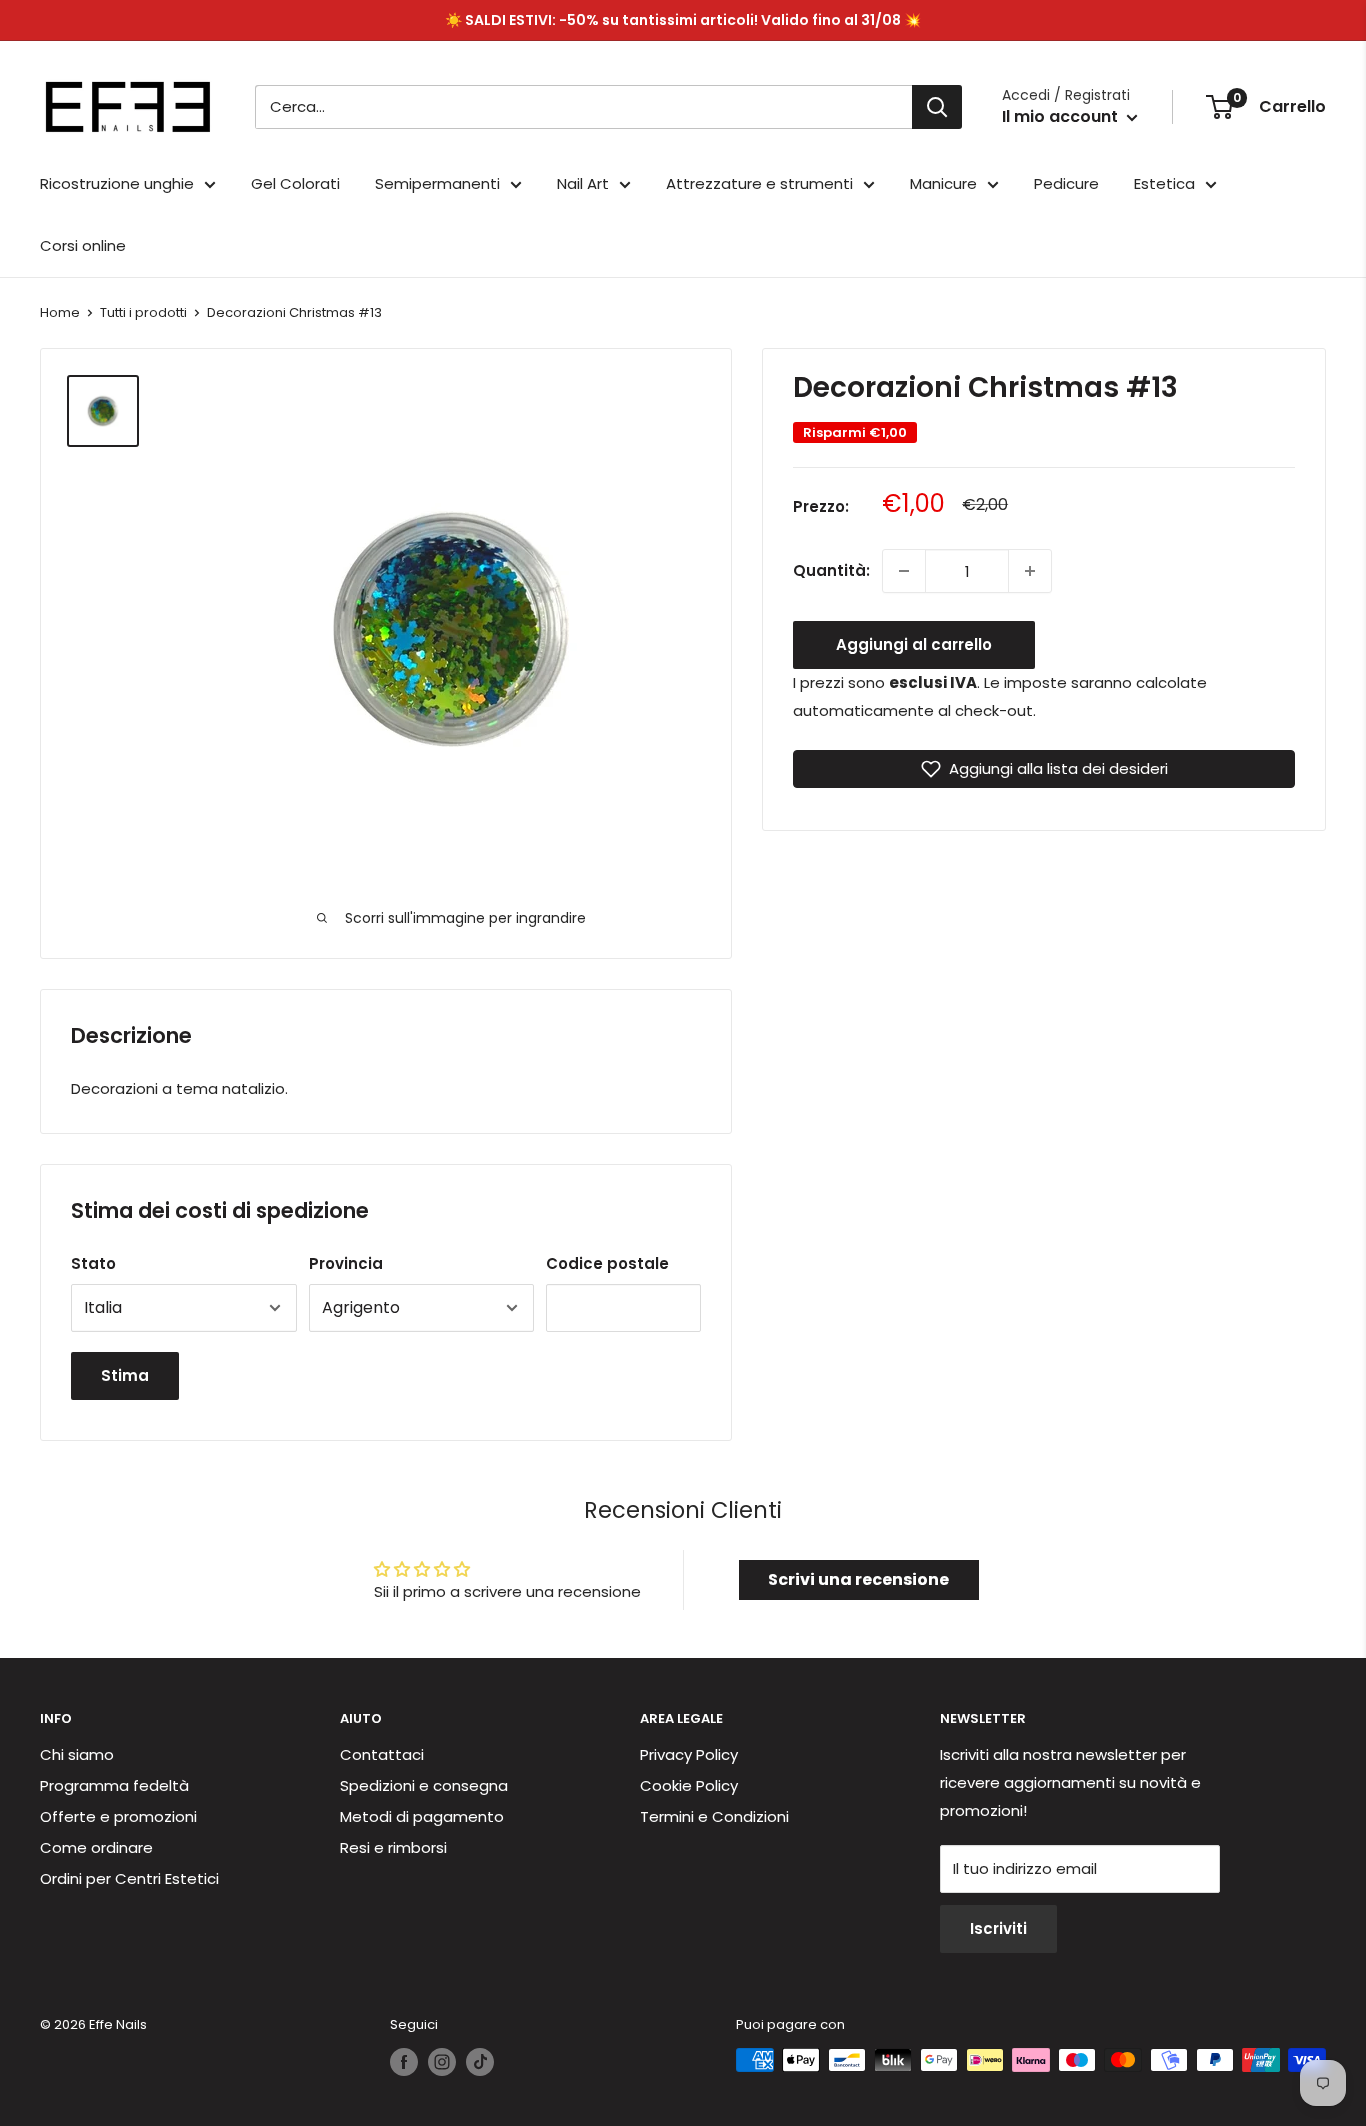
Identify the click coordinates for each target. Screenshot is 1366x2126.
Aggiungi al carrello (914, 644)
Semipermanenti (437, 183)
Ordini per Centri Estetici (129, 1878)
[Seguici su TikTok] (480, 2062)
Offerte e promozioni (118, 1816)
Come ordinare (96, 1847)
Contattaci (382, 1754)
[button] (1044, 769)
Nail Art (583, 183)
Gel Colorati (295, 183)
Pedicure (1066, 183)
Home (60, 312)
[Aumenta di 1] (1030, 571)
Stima (125, 1375)
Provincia (346, 1263)
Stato (93, 1263)
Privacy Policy (689, 1754)
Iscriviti (998, 1928)
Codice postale (607, 1263)
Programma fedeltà (114, 1785)
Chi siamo (77, 1754)
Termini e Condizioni (714, 1816)
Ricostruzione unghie (117, 183)
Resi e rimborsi (393, 1847)
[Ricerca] (937, 107)
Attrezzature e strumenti (759, 183)
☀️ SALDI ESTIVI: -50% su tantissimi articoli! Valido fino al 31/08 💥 (683, 20)
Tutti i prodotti (143, 312)
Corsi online (83, 245)
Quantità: (831, 570)
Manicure (943, 183)
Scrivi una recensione (858, 1579)
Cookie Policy (689, 1785)
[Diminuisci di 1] (904, 571)
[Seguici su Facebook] (404, 2062)
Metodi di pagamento (422, 1816)
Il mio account (1062, 116)
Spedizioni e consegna (424, 1785)
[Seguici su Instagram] (442, 2062)
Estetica (1164, 183)
